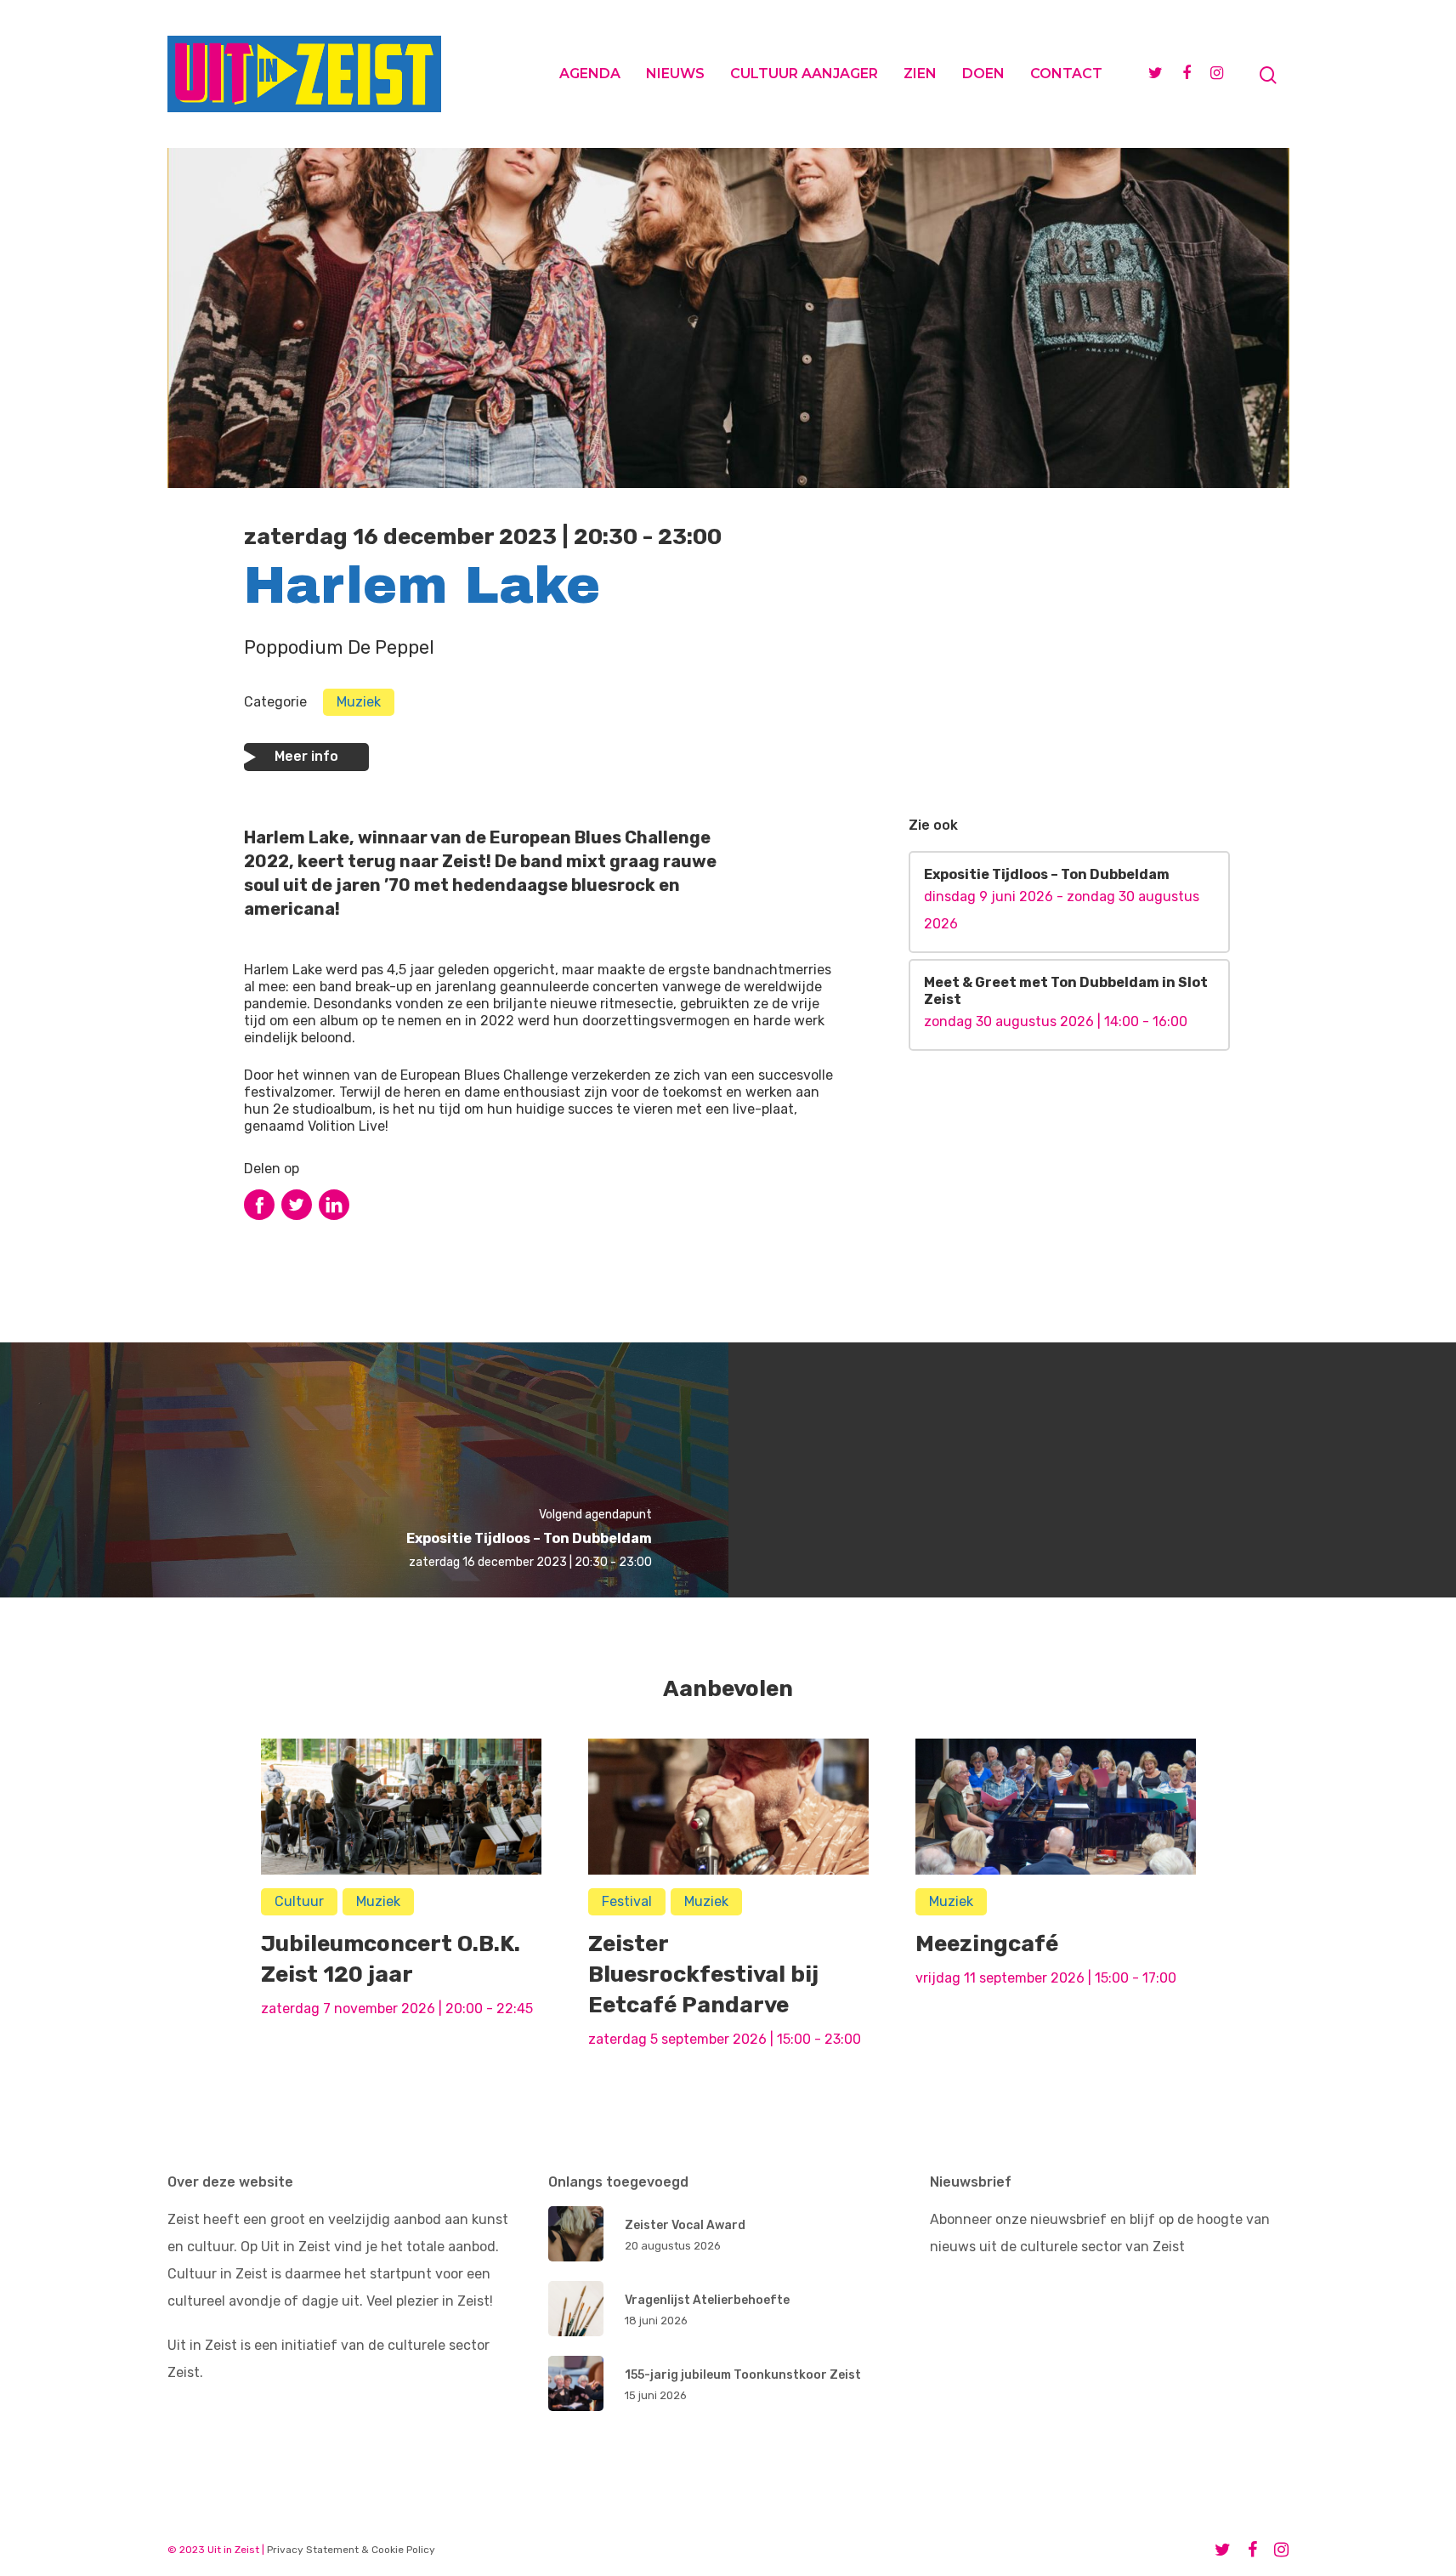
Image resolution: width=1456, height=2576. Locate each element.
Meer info (306, 756)
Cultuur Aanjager (804, 74)
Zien (920, 74)
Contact (1066, 74)
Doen (983, 74)
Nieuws (675, 74)
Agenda (590, 74)
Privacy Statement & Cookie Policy (351, 2550)
